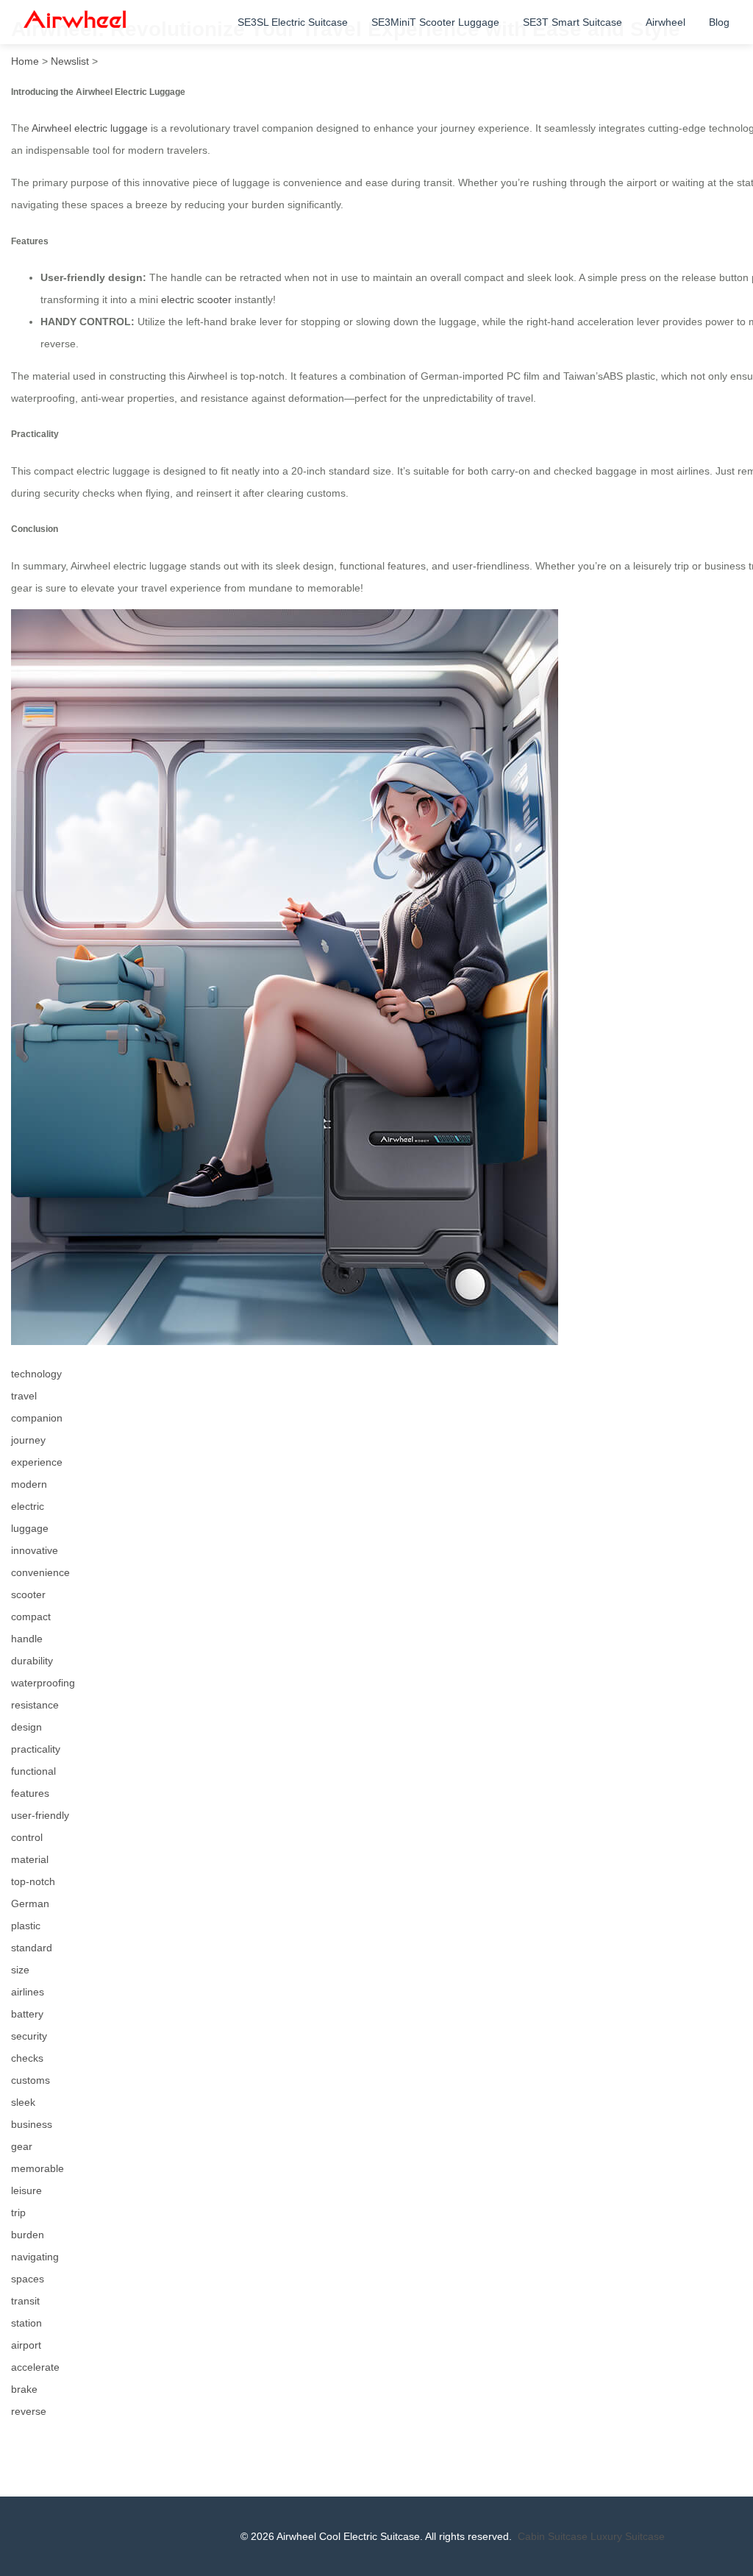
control (27, 1837)
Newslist (70, 61)
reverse (29, 2411)
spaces (28, 2279)
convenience (40, 1572)
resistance (35, 1705)
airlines (28, 1992)
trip (18, 2213)
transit (25, 2301)
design (26, 1727)
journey (28, 1440)
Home (25, 61)
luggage (30, 1528)
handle (27, 1639)
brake (24, 2389)
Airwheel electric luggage (90, 128)
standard (32, 1948)
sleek (23, 2102)
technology (36, 1374)
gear (22, 2146)
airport (26, 2345)
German (30, 1903)
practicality (36, 1749)
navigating (35, 2257)
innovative (35, 1550)
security (29, 2036)
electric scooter (196, 299)
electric (28, 1506)
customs (31, 2080)
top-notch (33, 1881)
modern (29, 1484)
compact (31, 1617)
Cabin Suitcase (553, 2536)
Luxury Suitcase (628, 2536)
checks (27, 2058)
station (26, 2323)
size (20, 1970)
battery (27, 2014)
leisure (26, 2190)
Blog (719, 22)
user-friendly (40, 1815)
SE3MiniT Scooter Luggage (435, 22)
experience (37, 1462)
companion (37, 1418)
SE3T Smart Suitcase (572, 22)
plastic (26, 1926)
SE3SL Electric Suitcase (293, 22)
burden (28, 2235)
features (30, 1793)
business (32, 2124)
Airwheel (665, 22)
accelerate (35, 2367)
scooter (28, 1594)
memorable (38, 2168)
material (30, 1859)
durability (32, 1661)
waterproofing (43, 1683)
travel (24, 1396)
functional (33, 1771)
